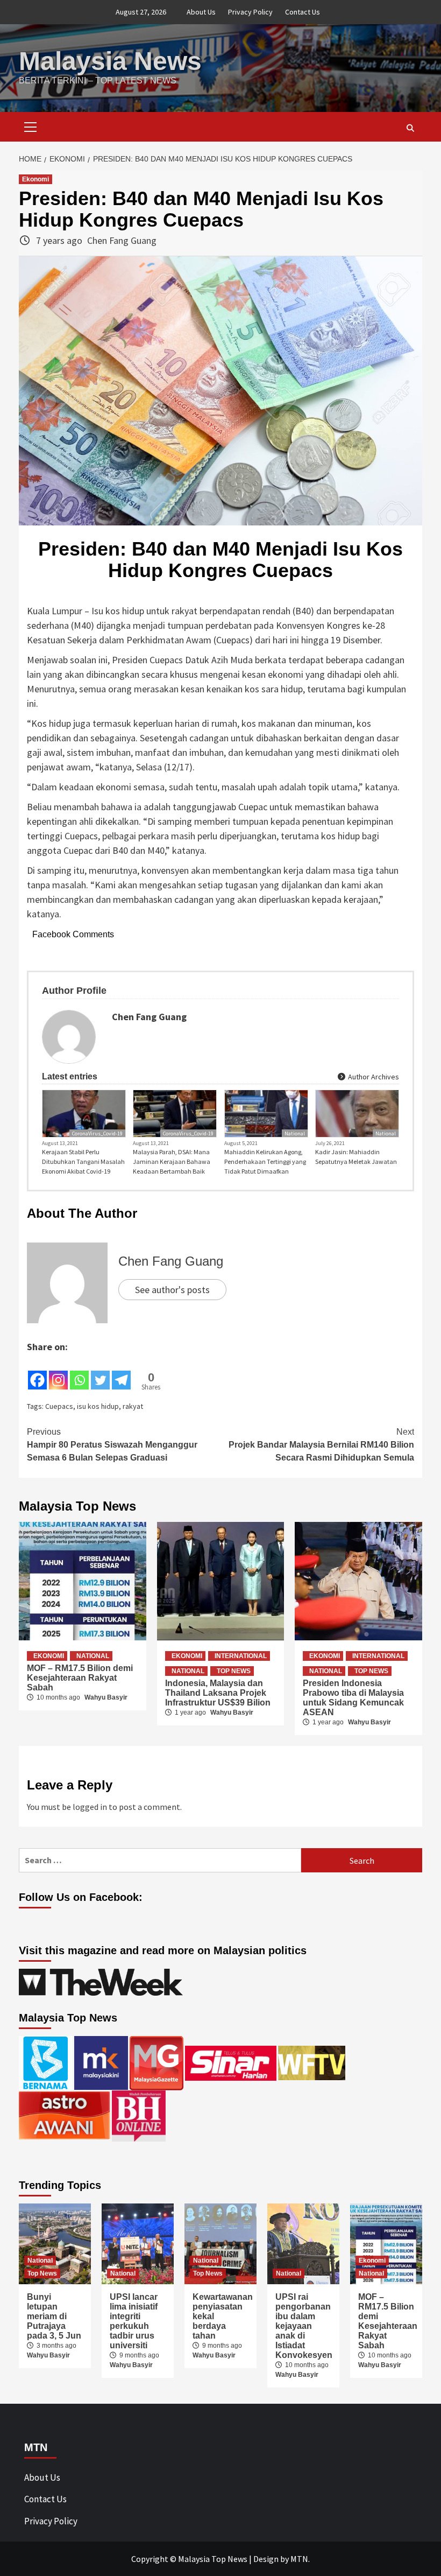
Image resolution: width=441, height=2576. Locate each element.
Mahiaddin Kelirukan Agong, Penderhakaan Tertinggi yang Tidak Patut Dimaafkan (265, 1161)
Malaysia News (110, 61)
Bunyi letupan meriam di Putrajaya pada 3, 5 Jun (54, 2316)
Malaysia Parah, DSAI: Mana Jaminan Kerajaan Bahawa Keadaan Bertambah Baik (172, 1161)
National (295, 1133)
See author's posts (172, 1290)
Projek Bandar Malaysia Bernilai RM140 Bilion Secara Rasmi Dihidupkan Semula (321, 1445)
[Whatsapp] (79, 1373)
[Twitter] (100, 1373)
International (241, 1656)
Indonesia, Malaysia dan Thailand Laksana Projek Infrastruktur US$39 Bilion (218, 1693)
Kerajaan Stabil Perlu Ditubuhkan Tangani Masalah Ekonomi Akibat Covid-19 (83, 1161)
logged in (90, 1807)
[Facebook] (37, 1373)
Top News (234, 1671)
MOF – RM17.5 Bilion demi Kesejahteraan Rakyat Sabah (80, 1678)
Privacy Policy (250, 12)
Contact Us (303, 12)
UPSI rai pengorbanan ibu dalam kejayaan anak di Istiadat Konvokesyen (304, 2326)
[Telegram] (121, 1373)
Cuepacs (59, 1406)
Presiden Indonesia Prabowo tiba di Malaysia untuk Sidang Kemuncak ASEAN (353, 1698)
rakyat (133, 1406)
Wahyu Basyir (106, 1697)
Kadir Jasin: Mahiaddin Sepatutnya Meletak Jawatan (356, 1157)
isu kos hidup (98, 1406)
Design (266, 2559)
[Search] (410, 128)
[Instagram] (58, 1373)
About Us (201, 12)
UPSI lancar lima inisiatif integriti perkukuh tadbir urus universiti (134, 2321)
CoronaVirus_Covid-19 (97, 1133)
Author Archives (373, 1077)
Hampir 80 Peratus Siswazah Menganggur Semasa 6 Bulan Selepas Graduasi (112, 1445)
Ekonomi (35, 179)
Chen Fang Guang (122, 240)
